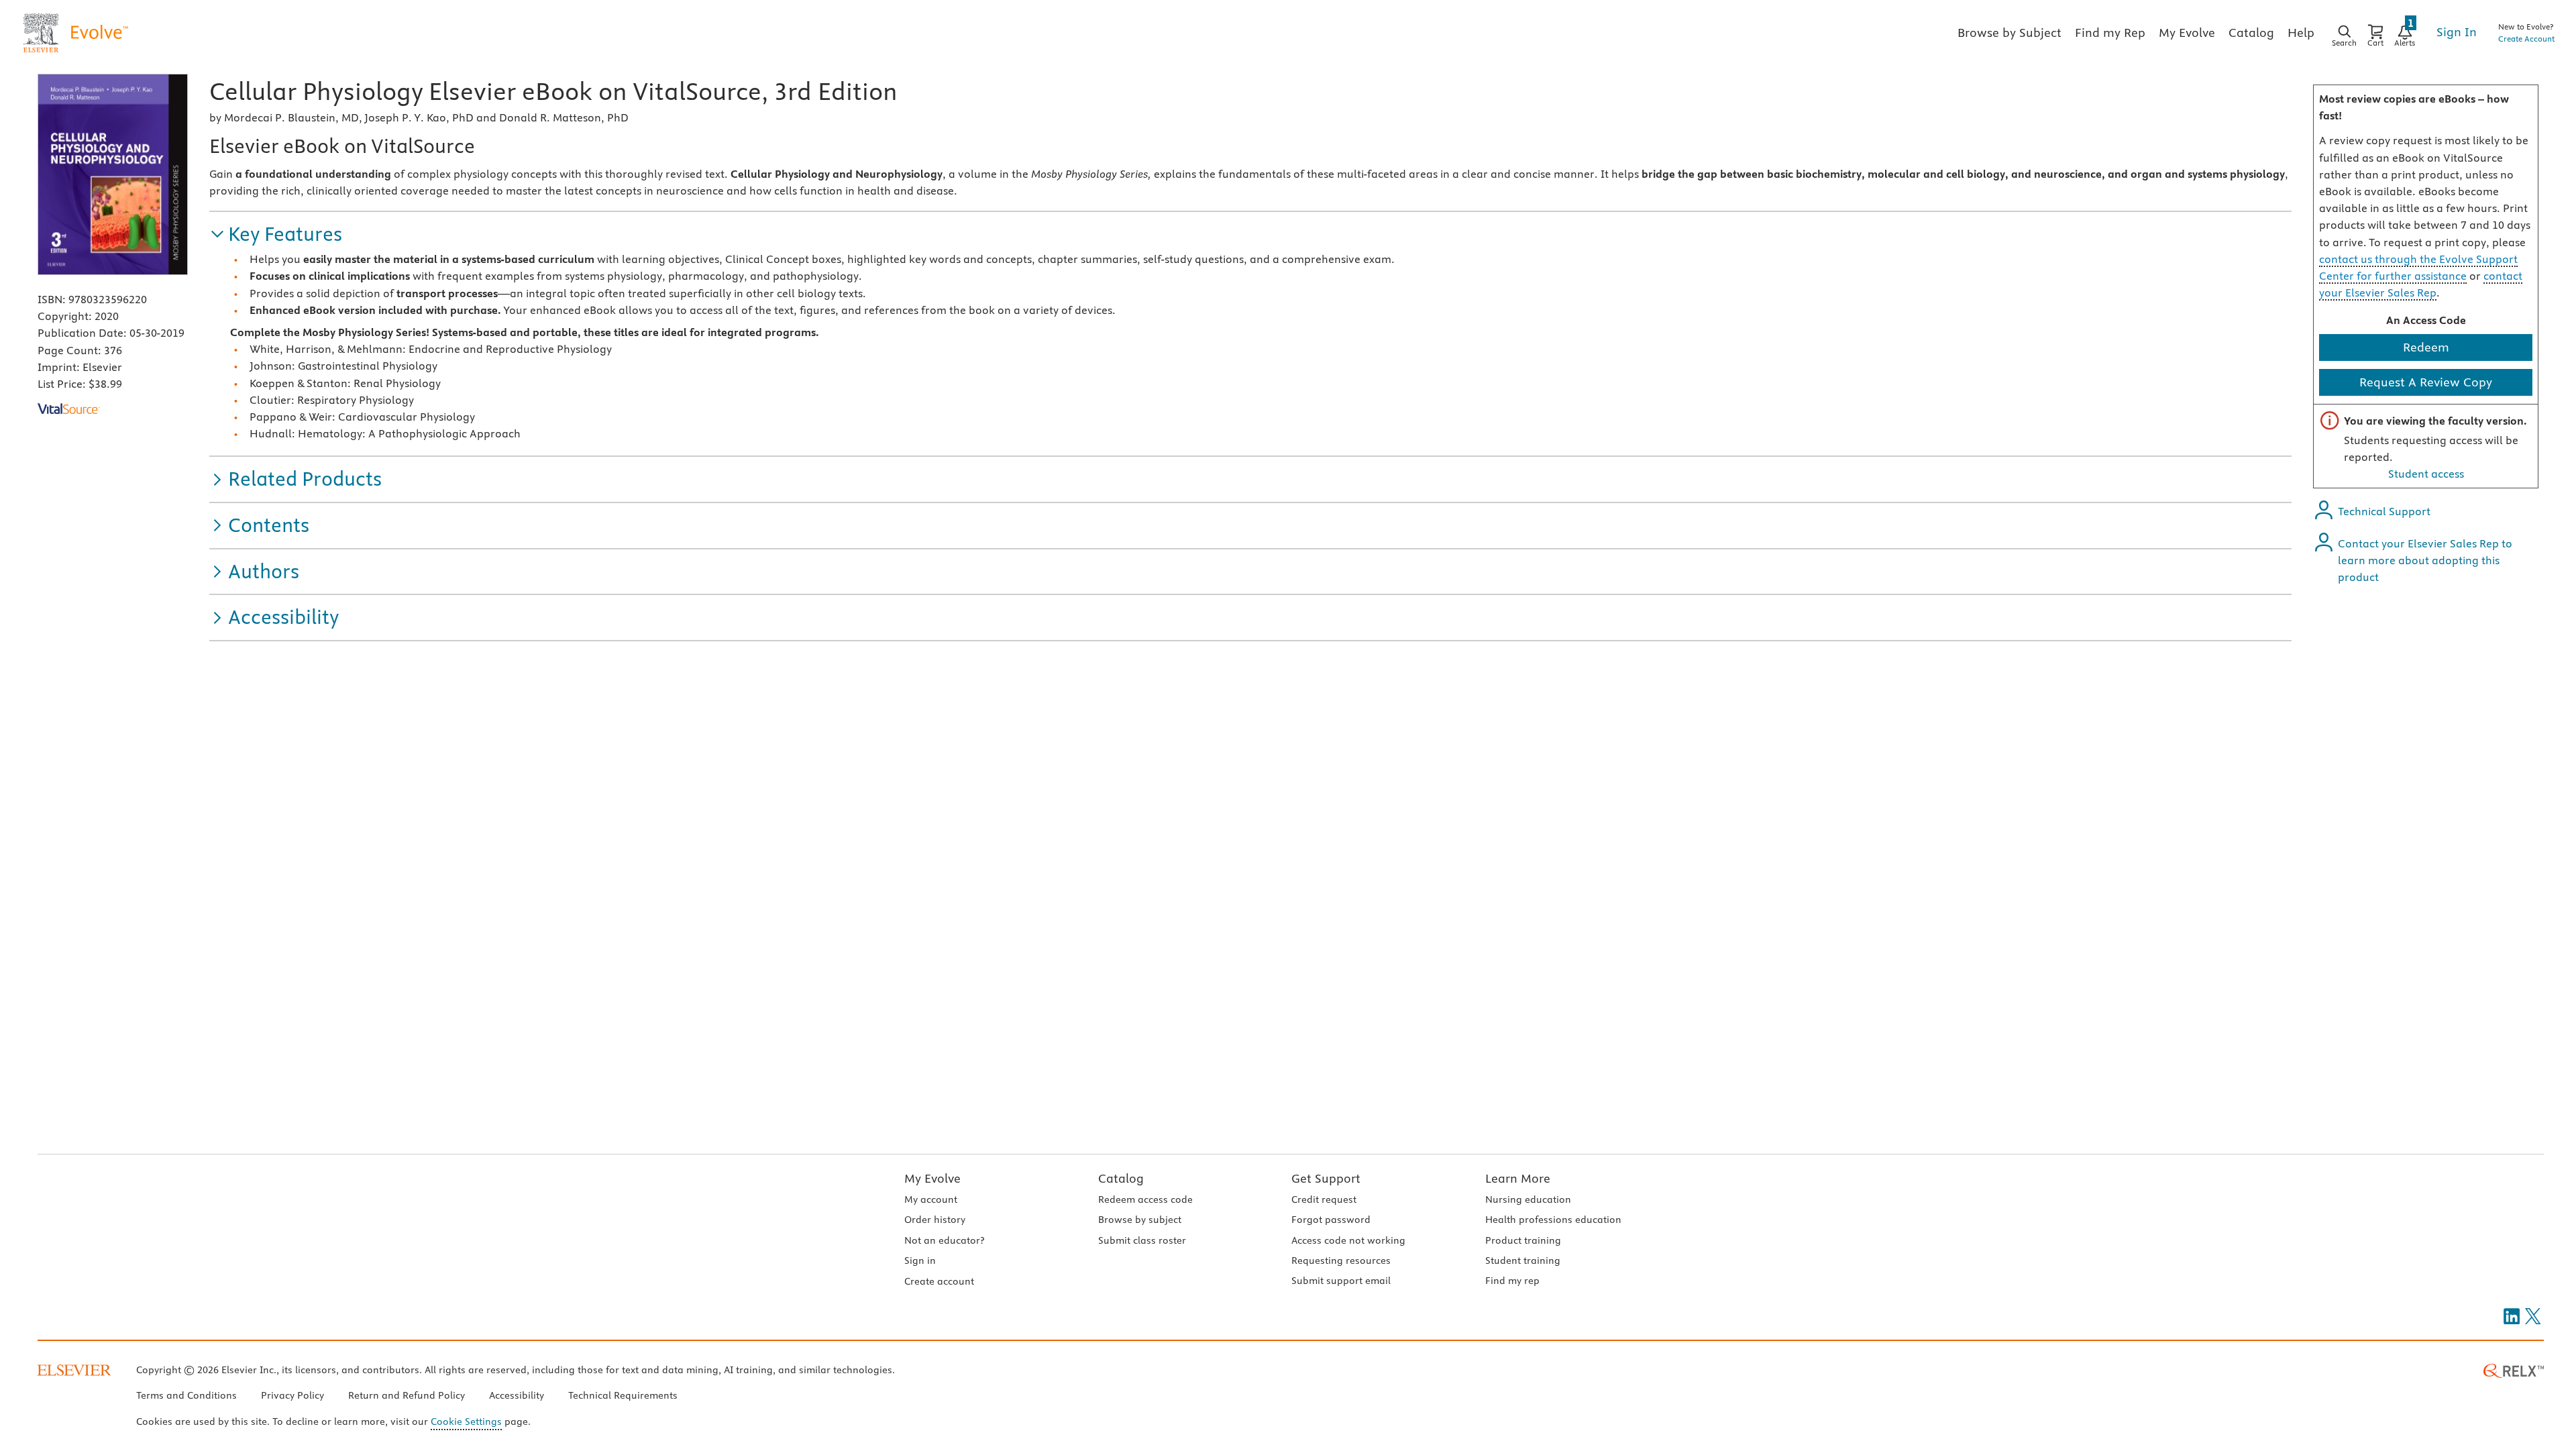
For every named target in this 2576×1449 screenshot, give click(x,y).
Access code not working (1348, 1240)
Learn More (1518, 1178)
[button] (276, 234)
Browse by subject (1140, 1220)
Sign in (920, 1260)
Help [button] (2301, 33)
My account (931, 1199)
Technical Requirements (623, 1395)
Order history (935, 1220)
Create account (939, 1281)
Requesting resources (1341, 1260)
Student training (1523, 1260)
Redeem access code (1145, 1199)
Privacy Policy (292, 1395)
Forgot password (1331, 1220)
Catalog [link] (2251, 33)
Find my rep (1512, 1281)
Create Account (2526, 39)
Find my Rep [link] (2110, 33)
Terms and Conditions (186, 1395)
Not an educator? (944, 1240)
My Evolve (932, 1178)
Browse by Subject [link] (2009, 33)
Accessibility (517, 1395)
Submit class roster (1142, 1240)
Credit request (1324, 1199)
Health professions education (1553, 1220)
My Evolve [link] (2187, 33)
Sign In (2457, 32)
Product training (1523, 1240)
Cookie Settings (466, 1421)
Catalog (1121, 1178)
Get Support (1326, 1178)
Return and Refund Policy (407, 1395)
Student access (2426, 474)
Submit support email (1341, 1281)
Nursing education (1528, 1199)
